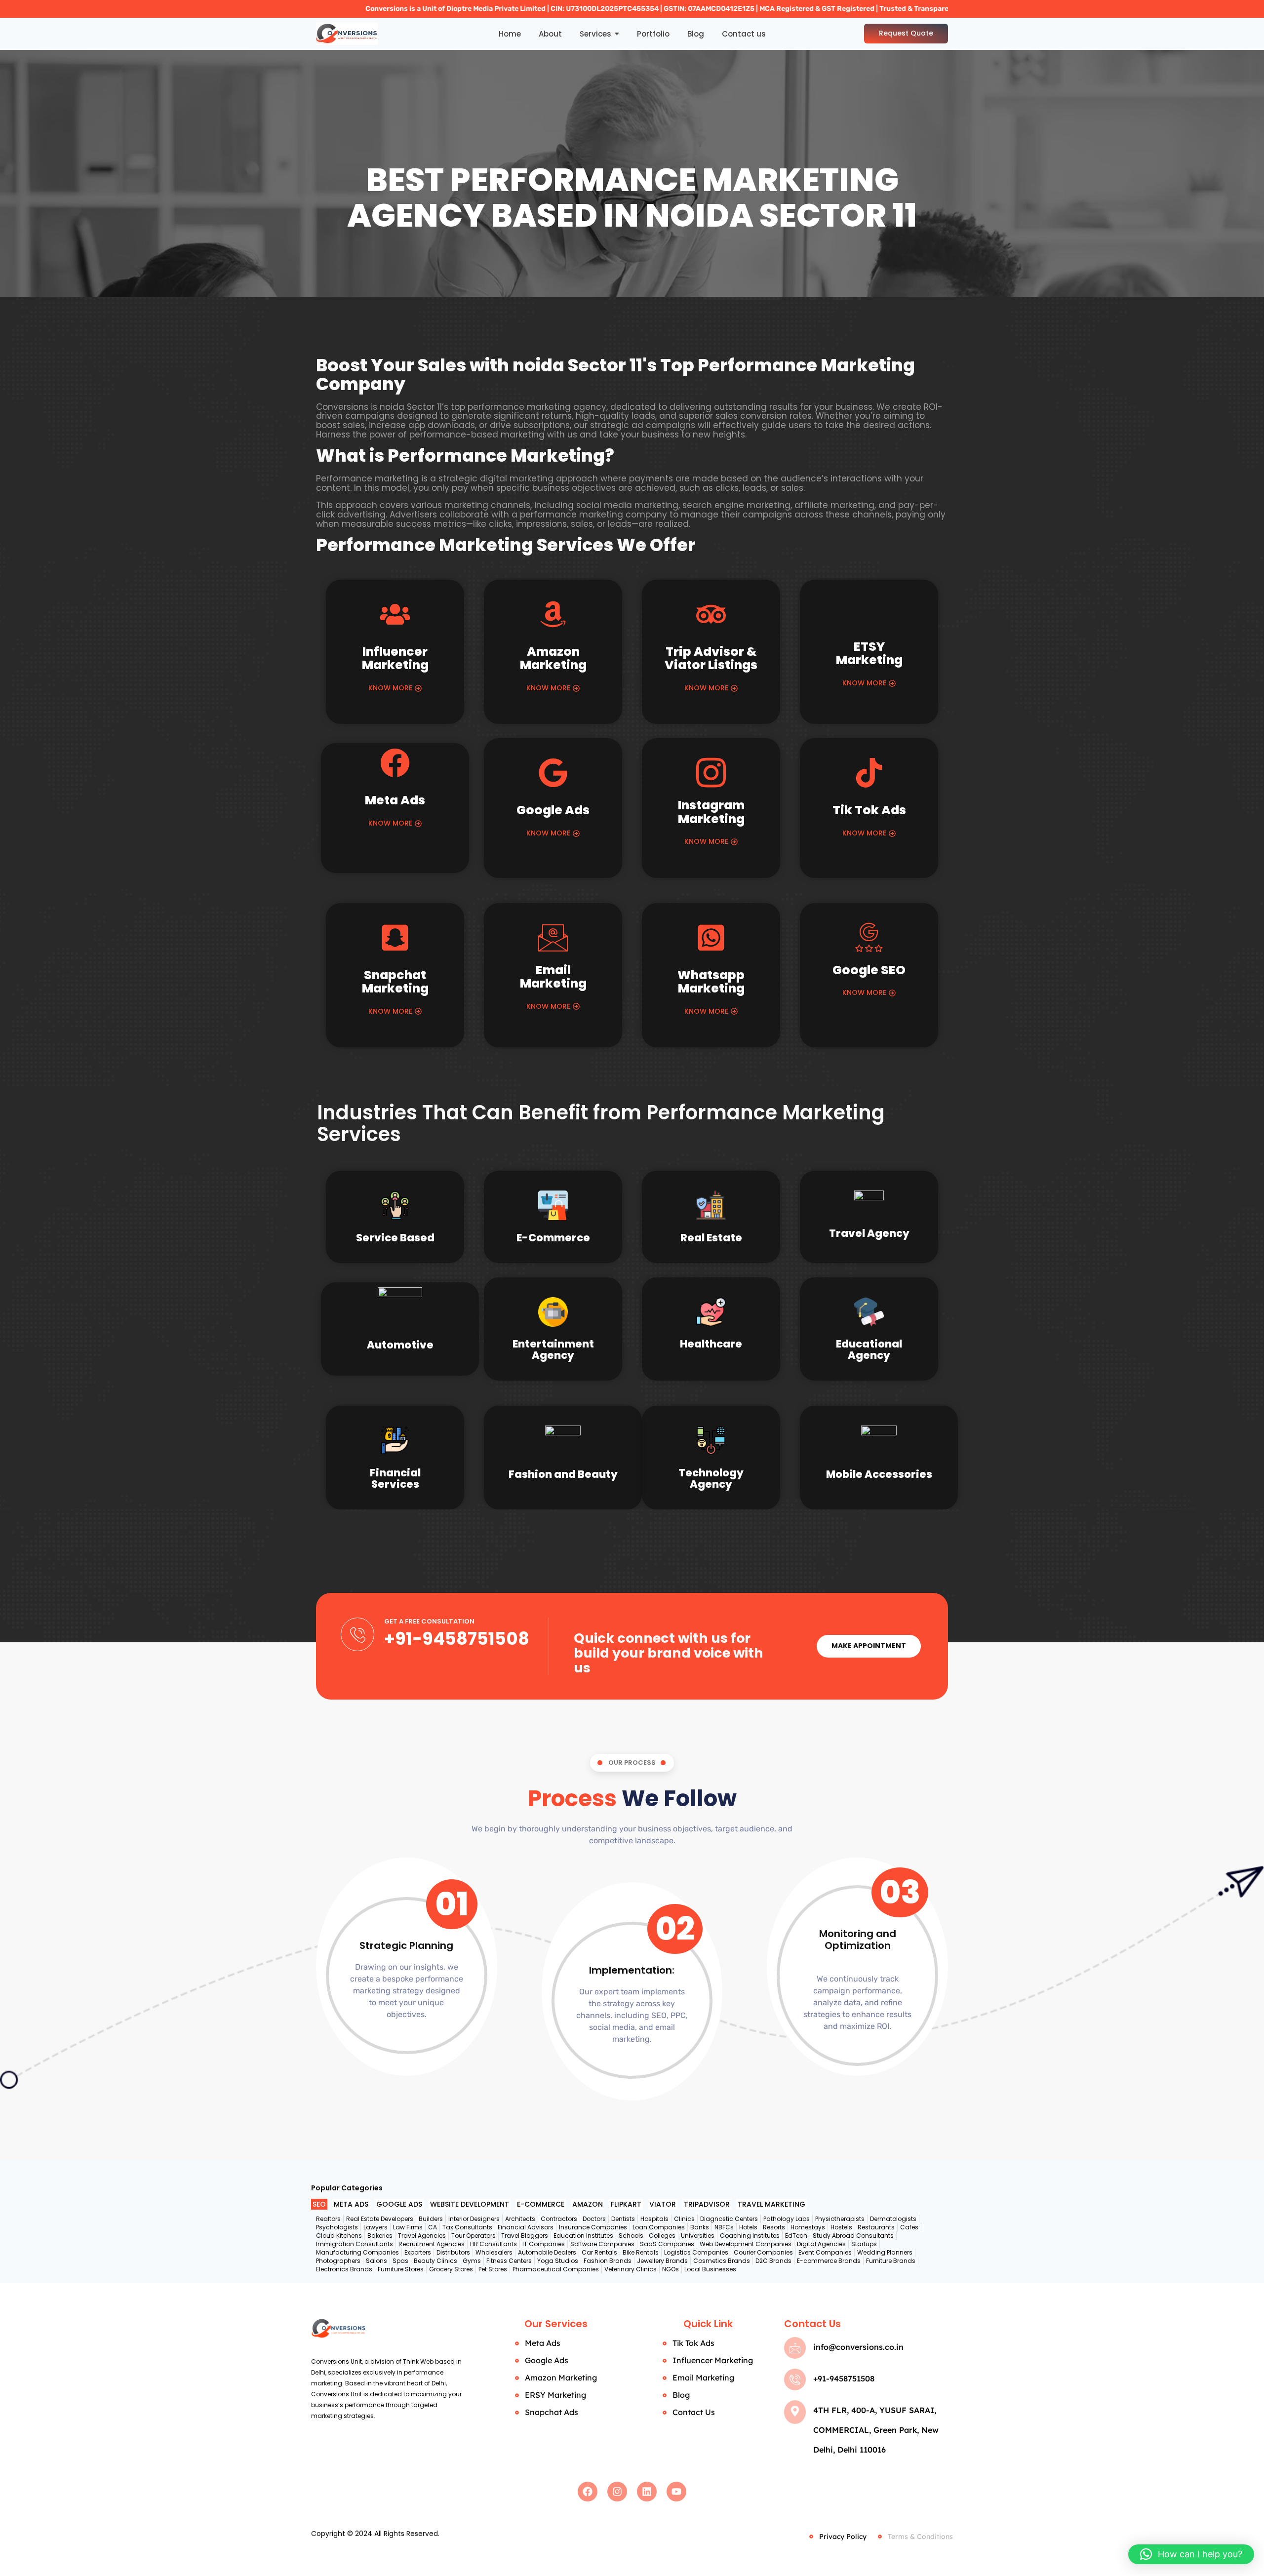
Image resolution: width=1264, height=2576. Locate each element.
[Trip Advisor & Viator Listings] (711, 617)
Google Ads (553, 810)
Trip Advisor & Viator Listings (711, 658)
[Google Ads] (553, 775)
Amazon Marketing (553, 658)
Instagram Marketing (711, 812)
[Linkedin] (647, 2492)
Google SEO (869, 970)
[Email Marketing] (553, 938)
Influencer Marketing (395, 658)
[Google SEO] (869, 938)
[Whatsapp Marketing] (711, 940)
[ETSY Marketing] (869, 614)
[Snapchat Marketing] (395, 940)
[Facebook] (588, 2492)
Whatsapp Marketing (711, 982)
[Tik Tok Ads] (869, 775)
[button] (1191, 2554)
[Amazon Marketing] (553, 617)
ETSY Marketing (869, 654)
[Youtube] (676, 2492)
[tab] (319, 2204)
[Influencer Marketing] (395, 617)
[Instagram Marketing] (711, 773)
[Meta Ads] (395, 765)
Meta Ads (395, 800)
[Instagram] (617, 2492)
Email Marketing (553, 977)
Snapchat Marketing (395, 982)
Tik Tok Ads (869, 810)
